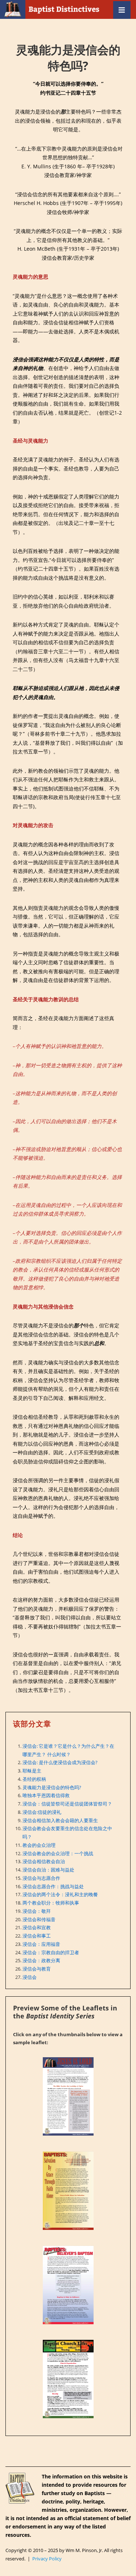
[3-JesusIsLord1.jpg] (68, 2096)
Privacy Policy (47, 2559)
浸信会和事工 (37, 1936)
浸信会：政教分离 (41, 1960)
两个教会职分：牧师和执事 (51, 1903)
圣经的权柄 (34, 1779)
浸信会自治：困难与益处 (48, 1870)
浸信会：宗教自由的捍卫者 (51, 1952)
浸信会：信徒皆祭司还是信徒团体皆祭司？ (67, 1804)
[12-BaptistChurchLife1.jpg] (68, 2379)
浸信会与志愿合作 (41, 1878)
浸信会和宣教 (37, 1927)
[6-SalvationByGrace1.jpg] (68, 2191)
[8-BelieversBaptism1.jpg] (68, 2285)
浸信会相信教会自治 (44, 1861)
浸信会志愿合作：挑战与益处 (53, 1886)
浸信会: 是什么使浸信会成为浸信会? (60, 1762)
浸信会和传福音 (39, 1919)
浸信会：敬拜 (37, 1911)
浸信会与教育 (37, 1969)
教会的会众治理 (39, 1845)
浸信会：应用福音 (41, 1944)
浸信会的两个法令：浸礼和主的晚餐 (60, 1894)
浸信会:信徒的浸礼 (42, 1812)
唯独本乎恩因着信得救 (46, 1795)
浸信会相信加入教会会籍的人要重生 (60, 1820)
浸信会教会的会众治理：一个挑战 (58, 1853)
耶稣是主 (32, 1771)
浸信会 (30, 1977)
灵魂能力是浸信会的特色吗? (52, 1787)
